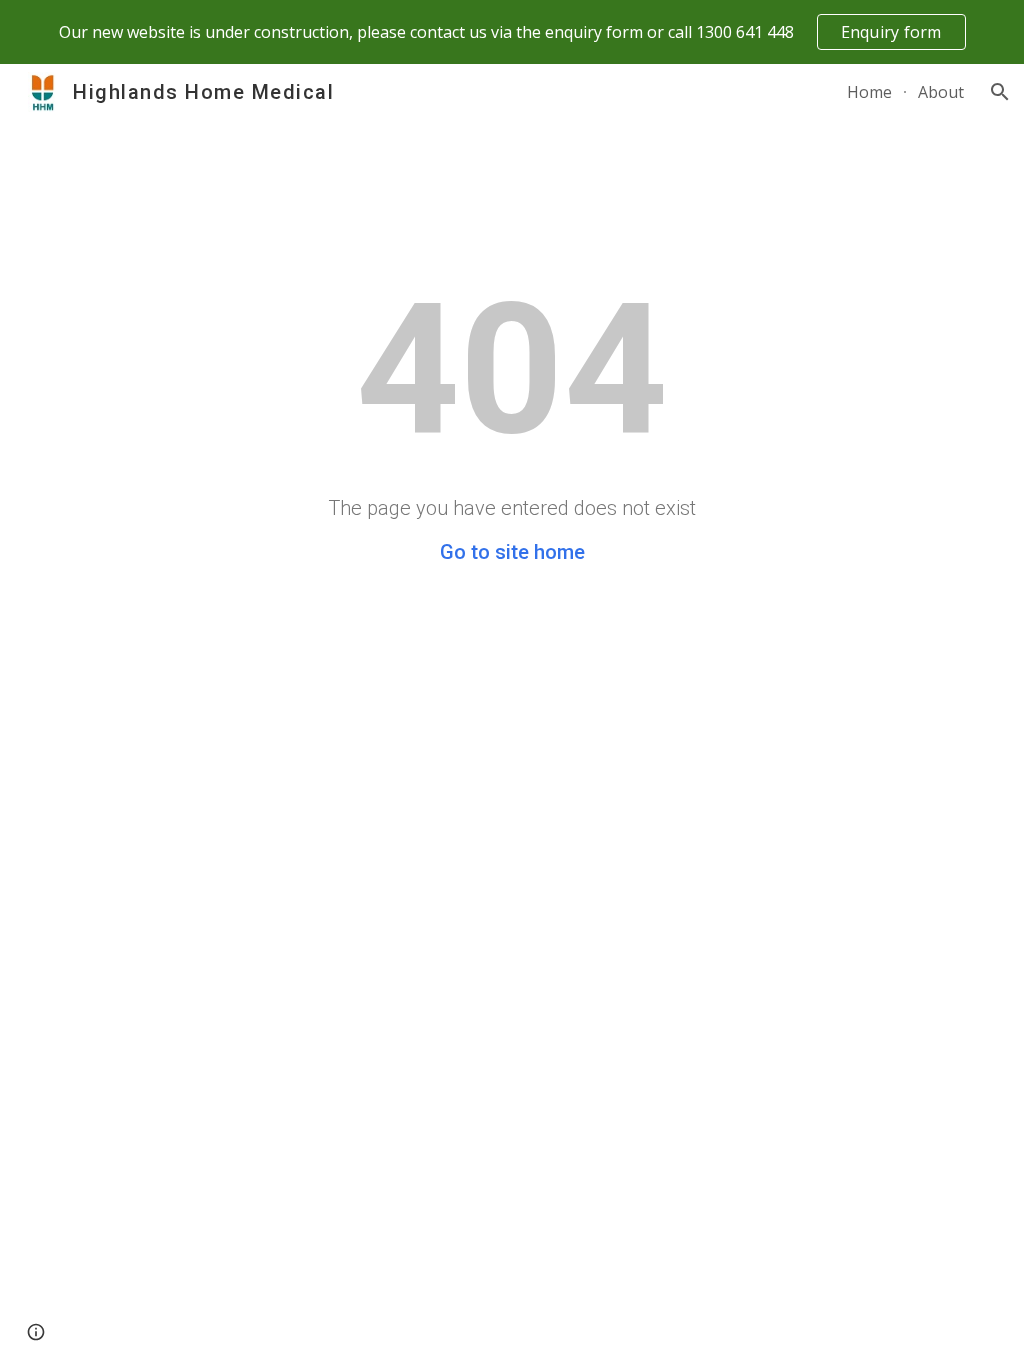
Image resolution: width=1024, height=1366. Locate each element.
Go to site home (512, 552)
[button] (1000, 92)
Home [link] (869, 92)
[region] (512, 32)
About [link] (941, 92)
